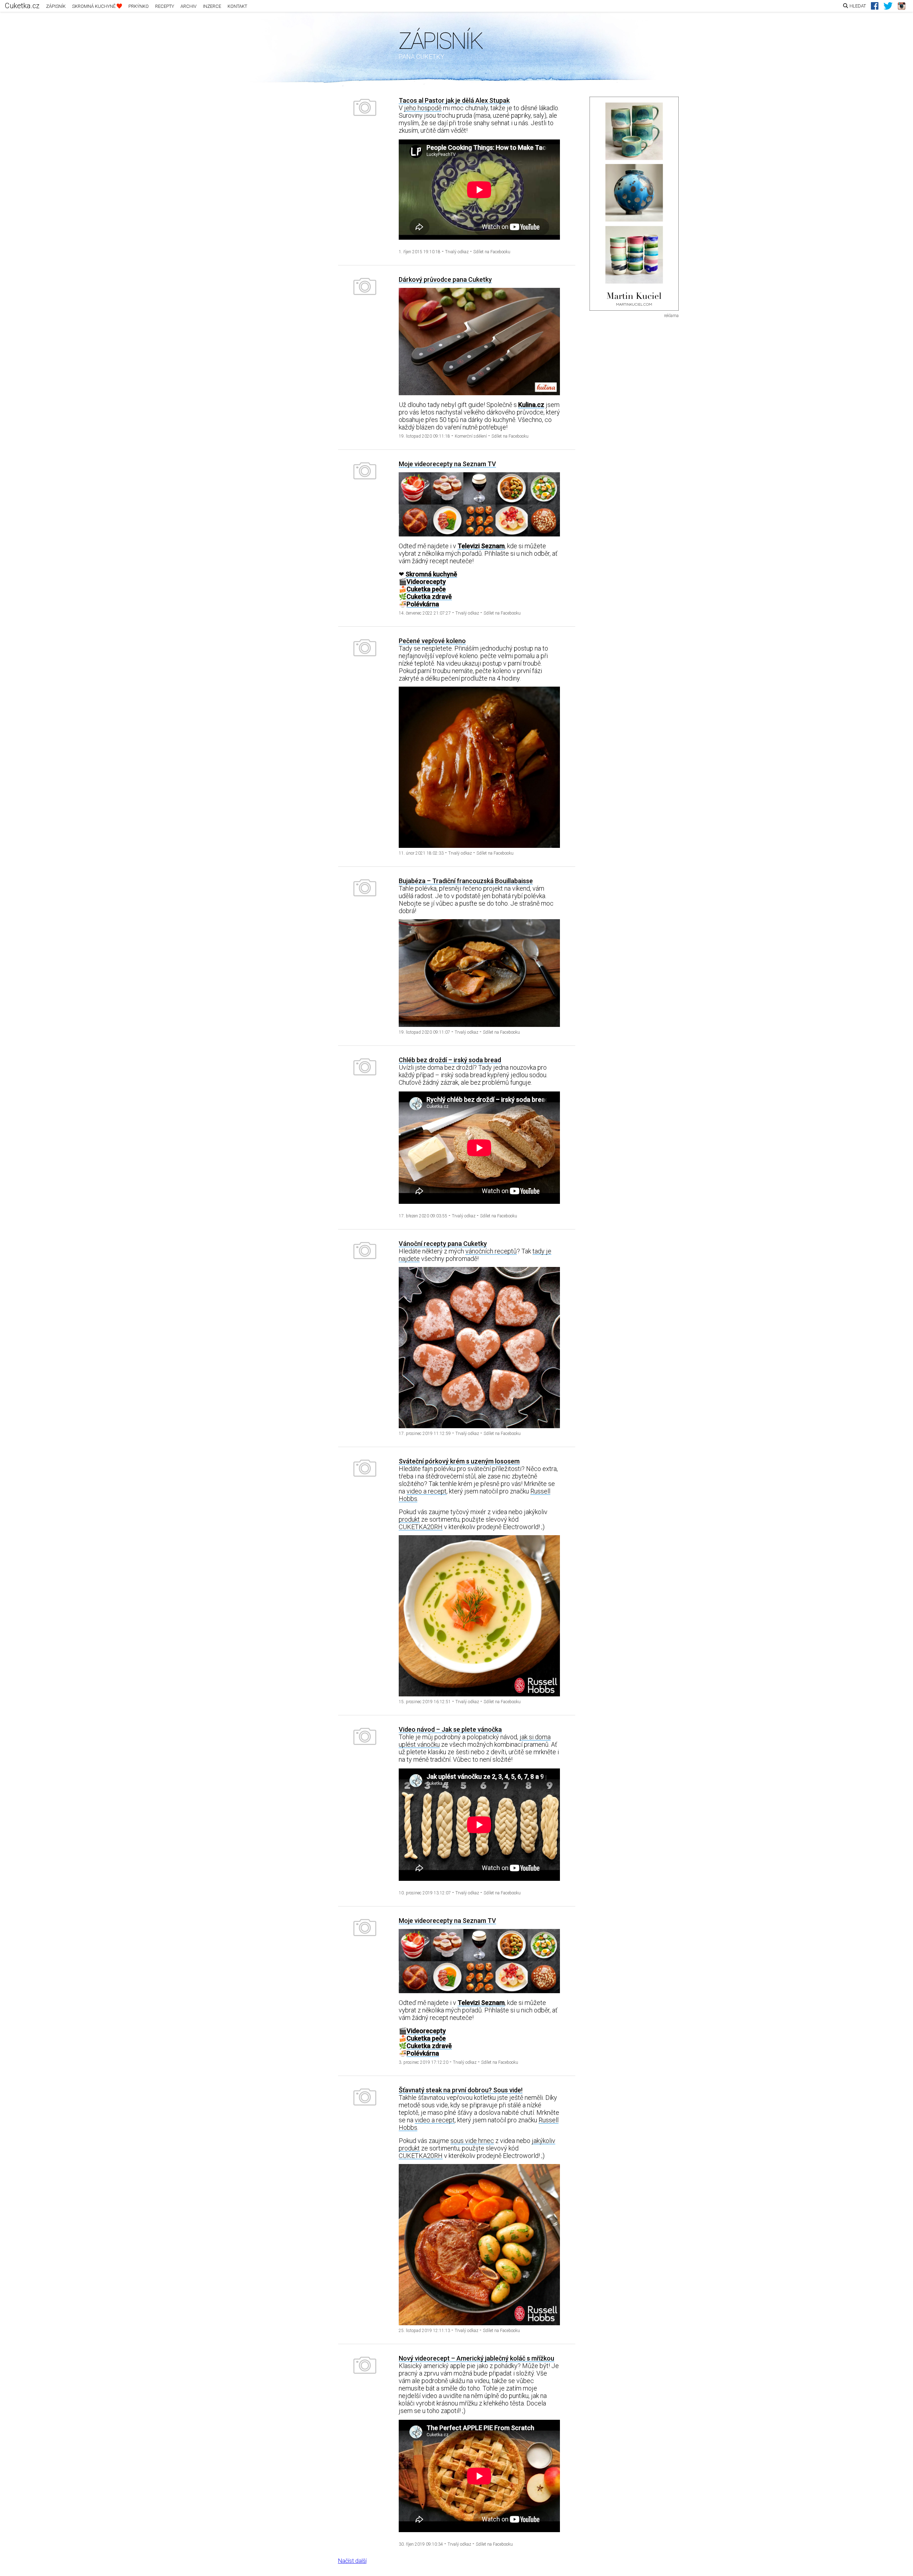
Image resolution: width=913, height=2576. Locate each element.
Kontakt (237, 6)
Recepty (165, 6)
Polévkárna (423, 604)
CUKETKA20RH (421, 1527)
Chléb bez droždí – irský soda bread (450, 1060)
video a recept (427, 1491)
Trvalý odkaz (457, 252)
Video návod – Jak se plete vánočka (450, 1729)
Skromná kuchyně (94, 6)
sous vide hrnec (472, 2141)
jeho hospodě (423, 108)
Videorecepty (426, 582)
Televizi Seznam (481, 546)
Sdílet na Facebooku (492, 252)
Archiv (188, 6)
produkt (409, 1519)
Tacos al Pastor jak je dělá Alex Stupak (454, 100)
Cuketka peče (426, 589)
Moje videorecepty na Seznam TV (447, 464)
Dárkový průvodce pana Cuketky (445, 279)
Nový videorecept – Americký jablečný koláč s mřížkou (476, 2358)
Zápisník (56, 6)
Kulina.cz (531, 405)
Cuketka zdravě (429, 597)
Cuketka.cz (22, 6)
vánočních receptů (491, 1251)
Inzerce (212, 6)
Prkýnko (139, 6)
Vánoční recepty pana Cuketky (443, 1244)
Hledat (858, 6)
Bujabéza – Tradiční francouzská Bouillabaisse (466, 881)
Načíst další (352, 2561)
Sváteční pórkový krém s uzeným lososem (459, 1461)
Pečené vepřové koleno (432, 641)
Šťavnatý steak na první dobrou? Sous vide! (461, 2090)
